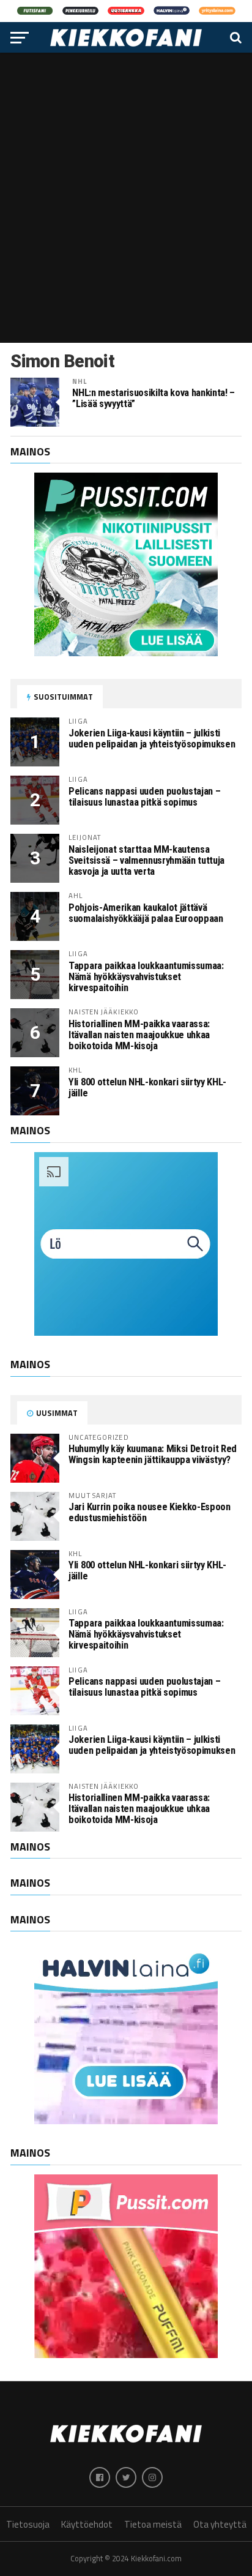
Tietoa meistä (153, 2524)
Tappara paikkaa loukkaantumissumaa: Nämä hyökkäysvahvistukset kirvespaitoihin (146, 977)
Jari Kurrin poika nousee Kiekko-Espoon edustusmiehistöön (149, 1512)
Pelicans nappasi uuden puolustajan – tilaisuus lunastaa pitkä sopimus (144, 797)
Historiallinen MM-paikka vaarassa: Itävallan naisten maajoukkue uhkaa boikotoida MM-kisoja (139, 1035)
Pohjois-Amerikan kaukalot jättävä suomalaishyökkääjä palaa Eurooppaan (146, 913)
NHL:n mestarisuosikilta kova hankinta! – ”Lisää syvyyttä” (154, 399)
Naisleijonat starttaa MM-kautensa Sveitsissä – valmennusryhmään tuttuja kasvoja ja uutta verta (146, 860)
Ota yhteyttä (220, 2524)
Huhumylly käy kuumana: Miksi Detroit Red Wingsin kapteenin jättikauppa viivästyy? (153, 1454)
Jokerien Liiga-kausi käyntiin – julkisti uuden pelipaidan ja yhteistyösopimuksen (152, 739)
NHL (80, 381)
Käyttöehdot (87, 2524)
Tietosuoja (28, 2524)
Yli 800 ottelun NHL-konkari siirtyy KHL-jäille (147, 1088)
